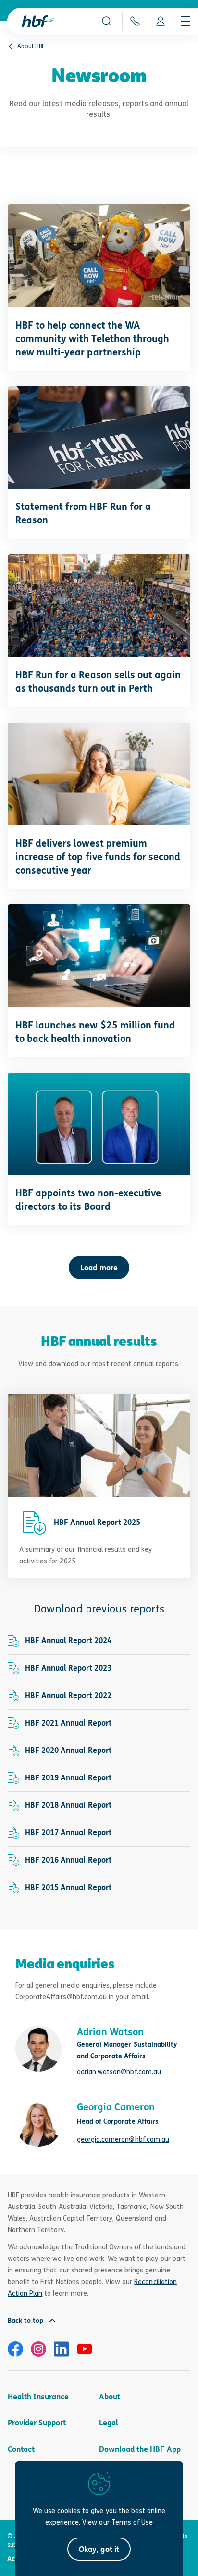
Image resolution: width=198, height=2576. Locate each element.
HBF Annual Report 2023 (68, 1668)
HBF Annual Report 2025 (97, 1522)
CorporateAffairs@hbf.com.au (61, 1997)
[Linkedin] (62, 2349)
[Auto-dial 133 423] (135, 21)
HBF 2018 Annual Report (68, 1805)
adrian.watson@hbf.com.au (119, 2072)
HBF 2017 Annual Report (68, 1833)
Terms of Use (132, 2522)
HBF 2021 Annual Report (68, 1723)
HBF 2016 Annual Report (68, 1860)
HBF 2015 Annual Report (68, 1887)
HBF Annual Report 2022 (68, 1695)
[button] (107, 21)
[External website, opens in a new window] (15, 2349)
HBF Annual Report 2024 (68, 1641)
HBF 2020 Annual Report (68, 1750)
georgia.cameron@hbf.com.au (123, 2139)
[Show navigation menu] (186, 21)
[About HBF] (11, 46)
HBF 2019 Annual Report (68, 1778)
